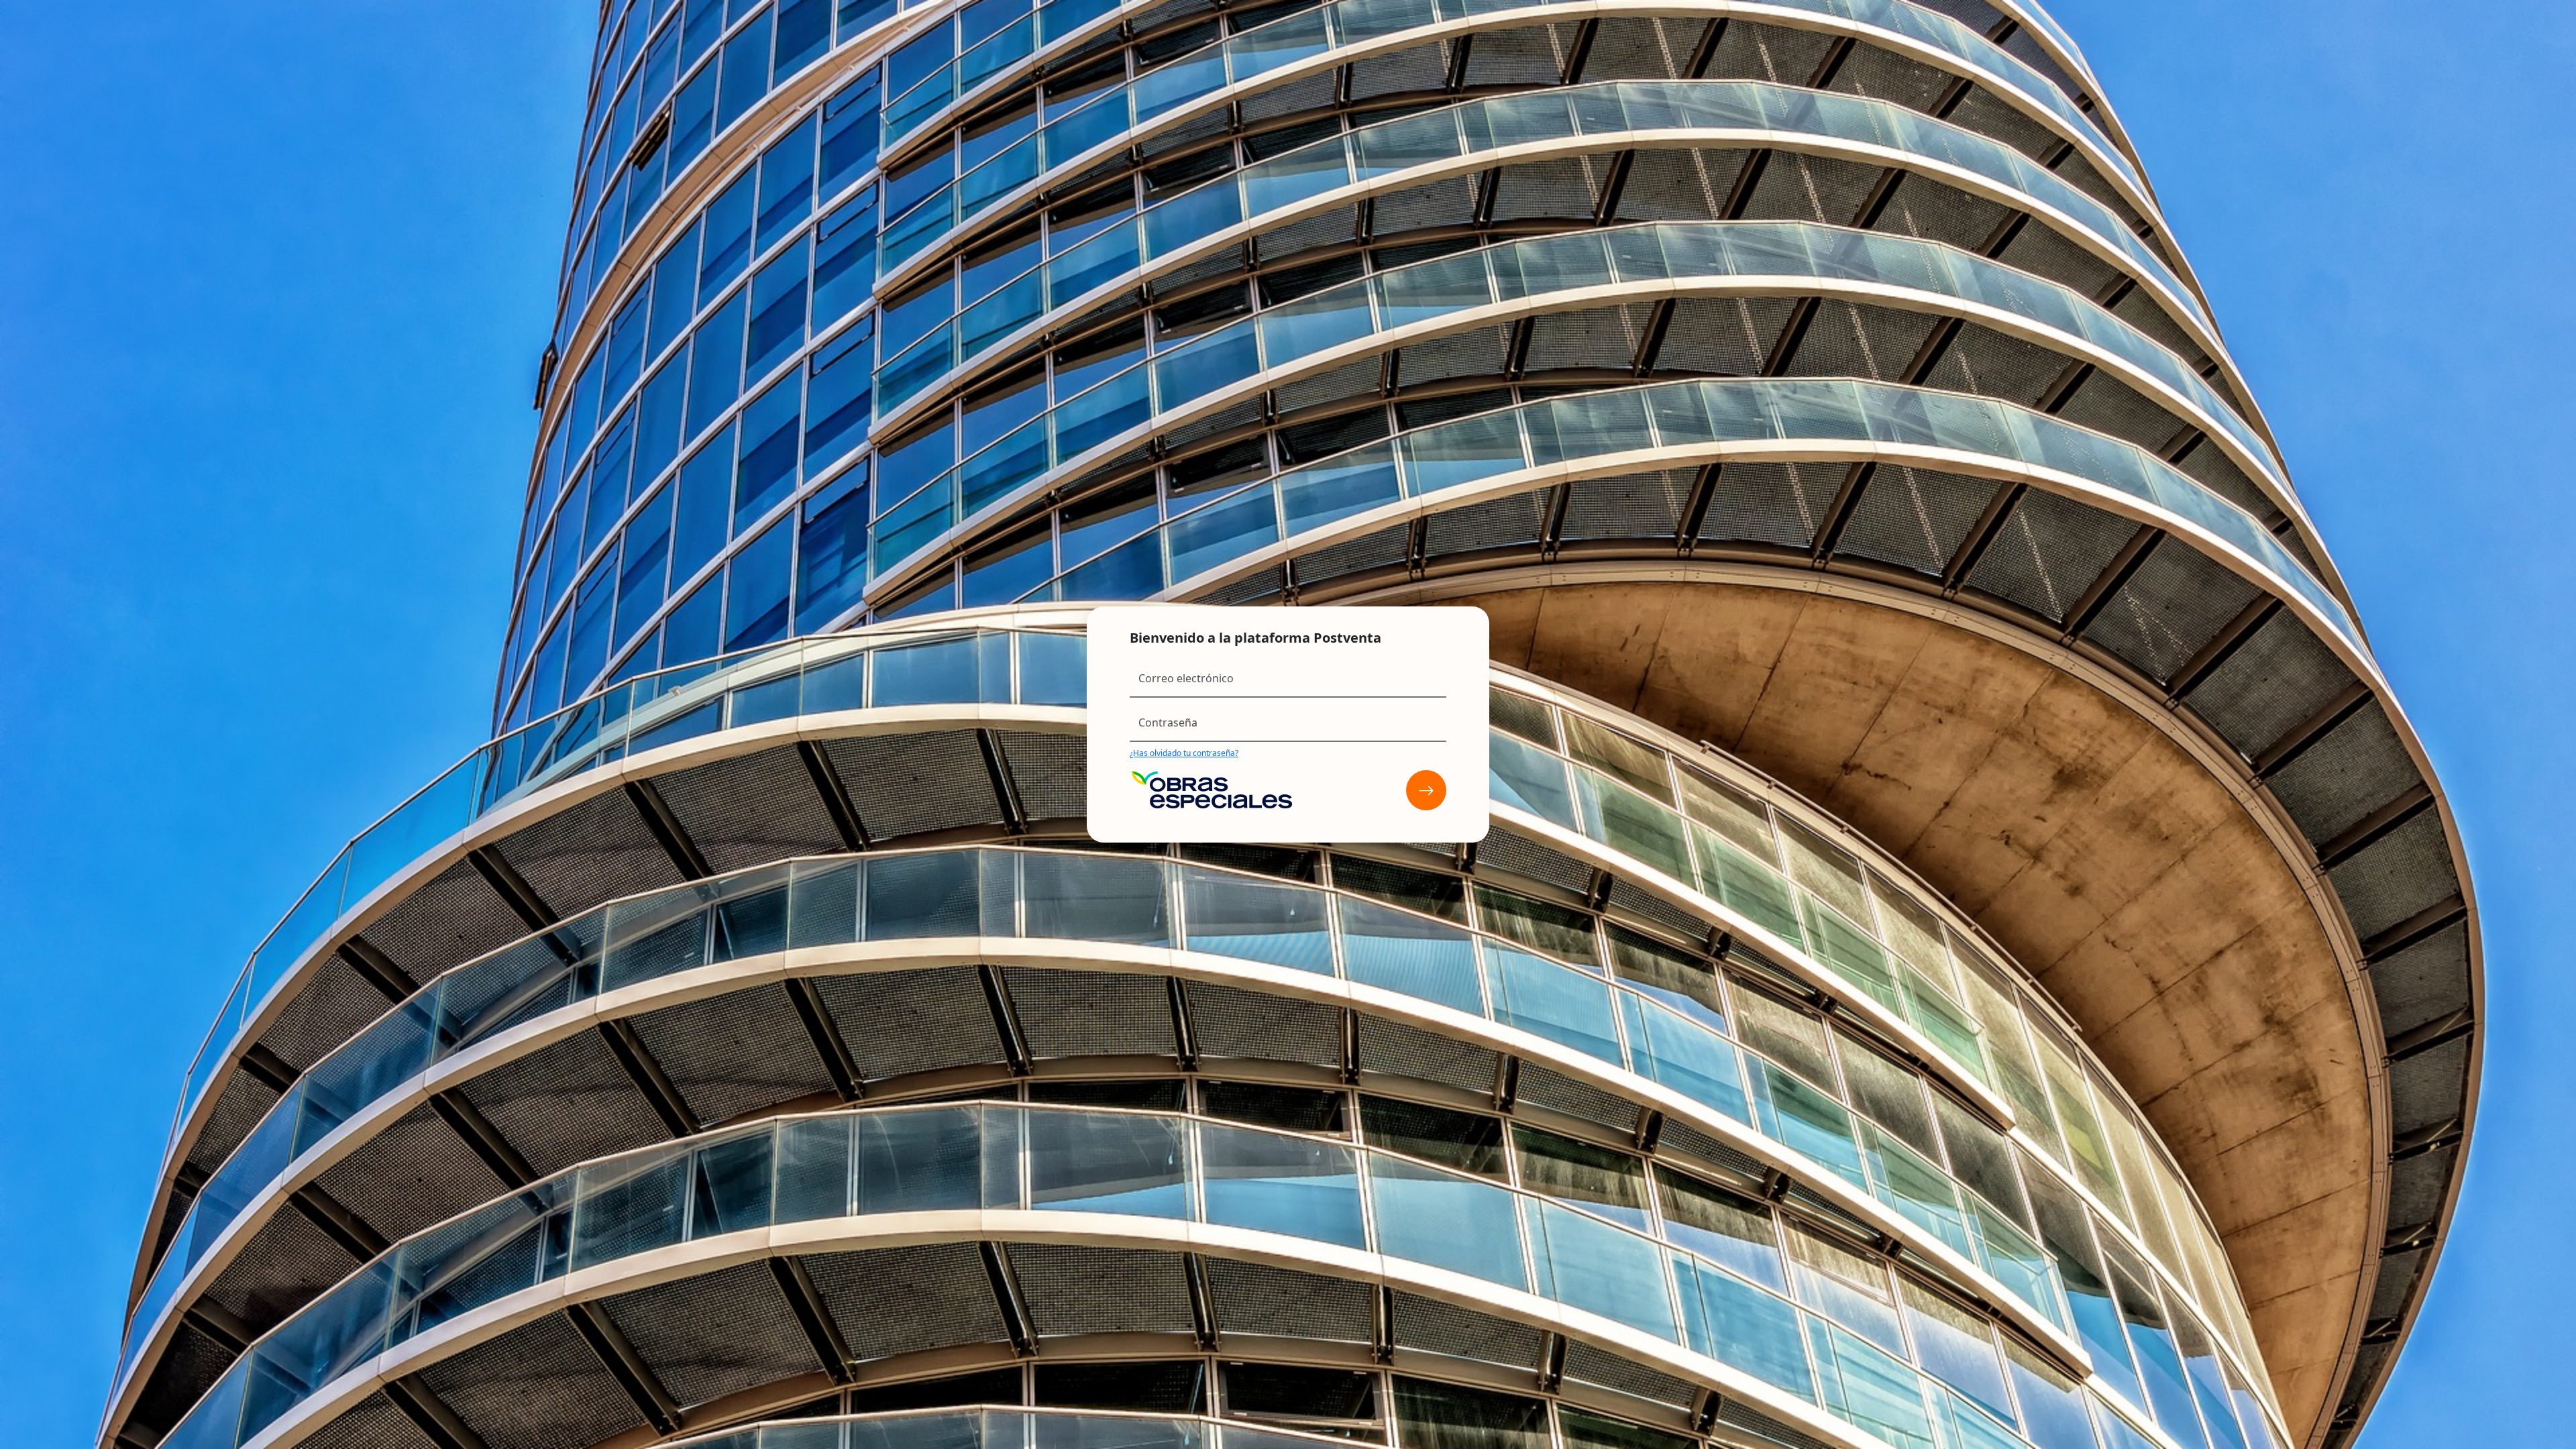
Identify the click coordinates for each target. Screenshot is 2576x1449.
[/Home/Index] (1426, 790)
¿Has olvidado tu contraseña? (1184, 753)
